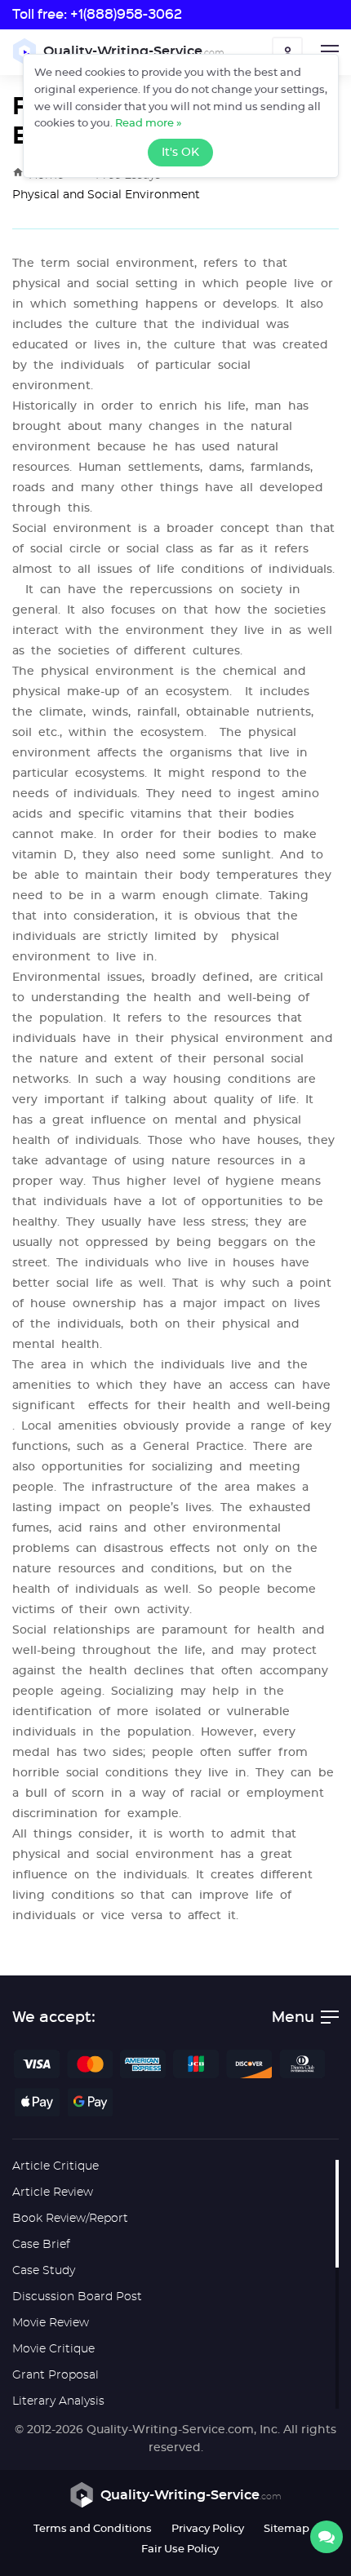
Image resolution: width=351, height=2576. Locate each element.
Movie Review (51, 2323)
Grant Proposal (56, 2375)
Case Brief (41, 2245)
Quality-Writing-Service (134, 51)
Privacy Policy (208, 2529)
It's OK (180, 153)
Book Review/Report (70, 2219)
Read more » (149, 124)
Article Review (53, 2192)
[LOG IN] (287, 52)
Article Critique (56, 2166)
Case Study (44, 2271)
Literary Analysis (58, 2401)
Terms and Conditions (93, 2529)
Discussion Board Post (77, 2297)
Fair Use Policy (180, 2549)
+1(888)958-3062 (126, 13)
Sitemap (287, 2529)
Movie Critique (53, 2349)
